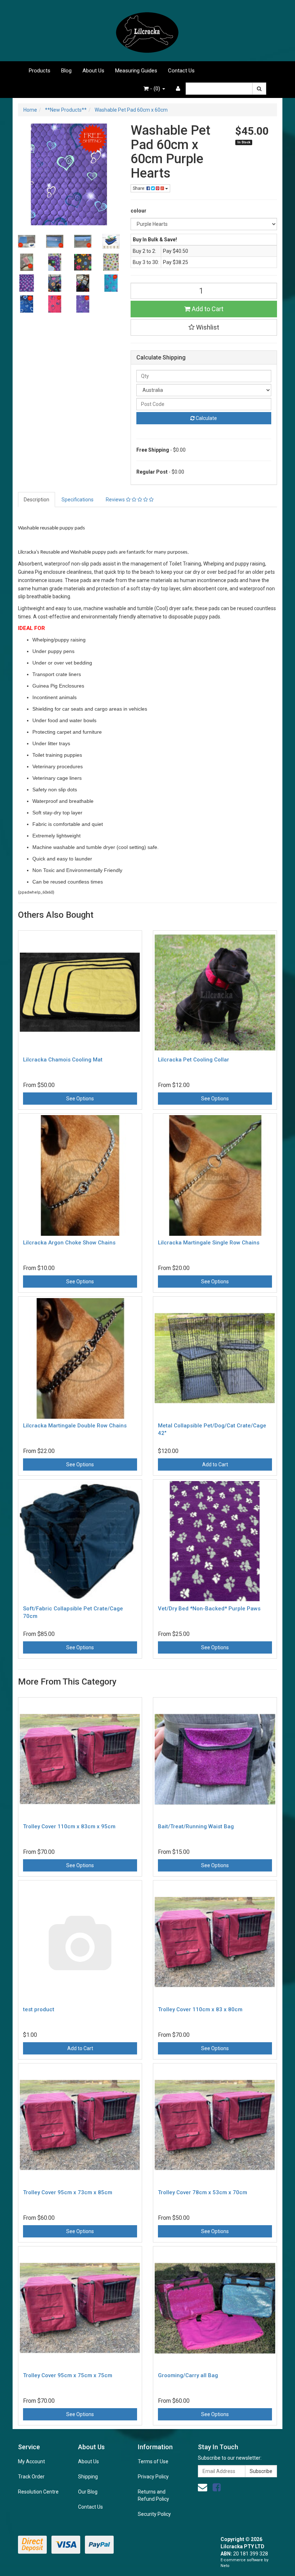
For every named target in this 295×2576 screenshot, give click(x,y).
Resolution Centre (38, 2492)
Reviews (116, 500)
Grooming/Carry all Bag (188, 2375)
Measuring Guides (136, 71)
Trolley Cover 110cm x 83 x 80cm (200, 2009)
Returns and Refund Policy (153, 2495)
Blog (66, 71)
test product (39, 2009)
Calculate (206, 418)
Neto (225, 2566)
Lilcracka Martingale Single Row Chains (209, 1243)
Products (40, 71)
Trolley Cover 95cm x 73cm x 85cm (68, 2192)
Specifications (78, 500)
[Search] (259, 89)
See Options (80, 1099)
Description (37, 500)
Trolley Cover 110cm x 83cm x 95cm (69, 1826)
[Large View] (27, 241)
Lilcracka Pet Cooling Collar (194, 1060)
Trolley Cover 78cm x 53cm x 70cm (203, 2192)
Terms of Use (153, 2461)
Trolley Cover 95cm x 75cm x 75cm (68, 2375)
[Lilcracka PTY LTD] (147, 30)
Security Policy (154, 2514)
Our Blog (88, 2492)
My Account (31, 2461)
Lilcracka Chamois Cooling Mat (63, 1060)
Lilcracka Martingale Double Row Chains (75, 1426)
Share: (140, 188)
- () (155, 89)
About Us (93, 71)
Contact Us (181, 71)
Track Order (31, 2477)
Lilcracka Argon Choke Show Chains (69, 1243)
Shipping (88, 2477)
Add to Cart (207, 309)
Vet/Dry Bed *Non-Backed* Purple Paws (209, 1609)
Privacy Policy (153, 2477)
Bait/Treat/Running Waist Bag (196, 1826)
